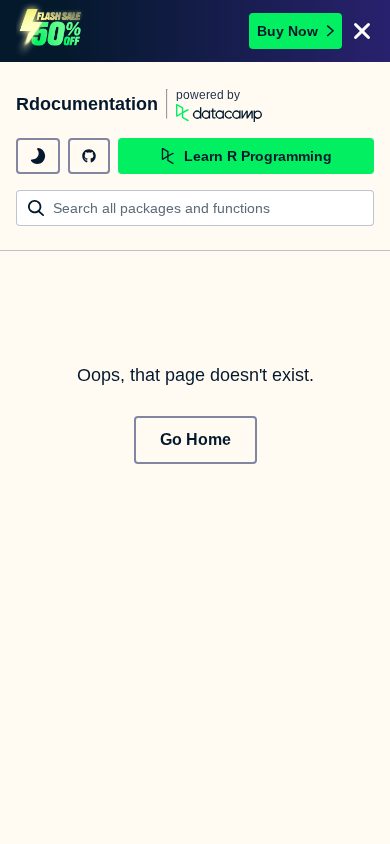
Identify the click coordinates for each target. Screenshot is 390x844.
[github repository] (89, 156)
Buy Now (287, 31)
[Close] (362, 31)
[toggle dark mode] (38, 156)
